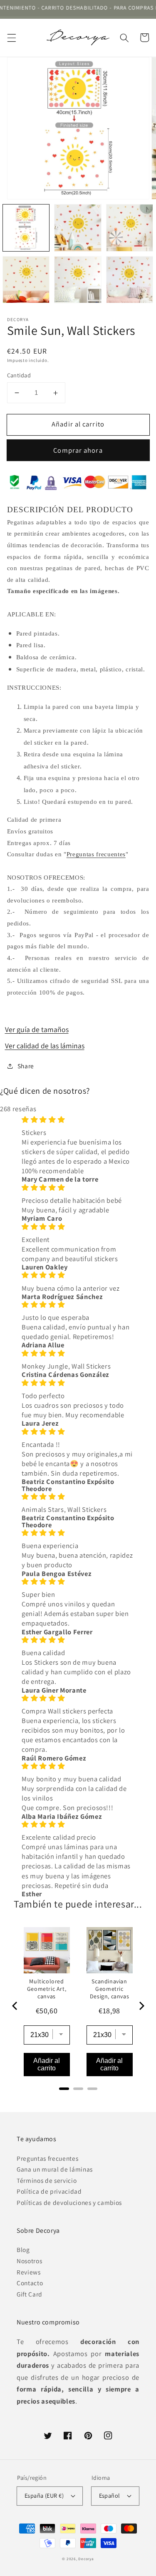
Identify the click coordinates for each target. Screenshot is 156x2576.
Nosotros (29, 2261)
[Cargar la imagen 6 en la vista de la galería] (130, 280)
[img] (78, 1120)
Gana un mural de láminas (55, 2169)
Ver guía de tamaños (37, 1029)
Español (110, 2495)
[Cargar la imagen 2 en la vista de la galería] (78, 228)
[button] (11, 37)
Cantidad (19, 375)
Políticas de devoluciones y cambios (69, 2202)
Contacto (30, 2283)
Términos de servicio (47, 2180)
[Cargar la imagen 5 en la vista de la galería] (78, 280)
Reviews (29, 2272)
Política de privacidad (49, 2191)
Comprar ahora (78, 450)
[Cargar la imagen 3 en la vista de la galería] (130, 228)
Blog (23, 2249)
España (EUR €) (44, 2495)
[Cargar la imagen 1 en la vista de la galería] (26, 228)
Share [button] (26, 1066)
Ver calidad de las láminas (45, 1046)
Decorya (86, 2559)
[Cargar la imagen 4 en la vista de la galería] (26, 280)
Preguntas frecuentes (96, 854)
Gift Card (30, 2294)
